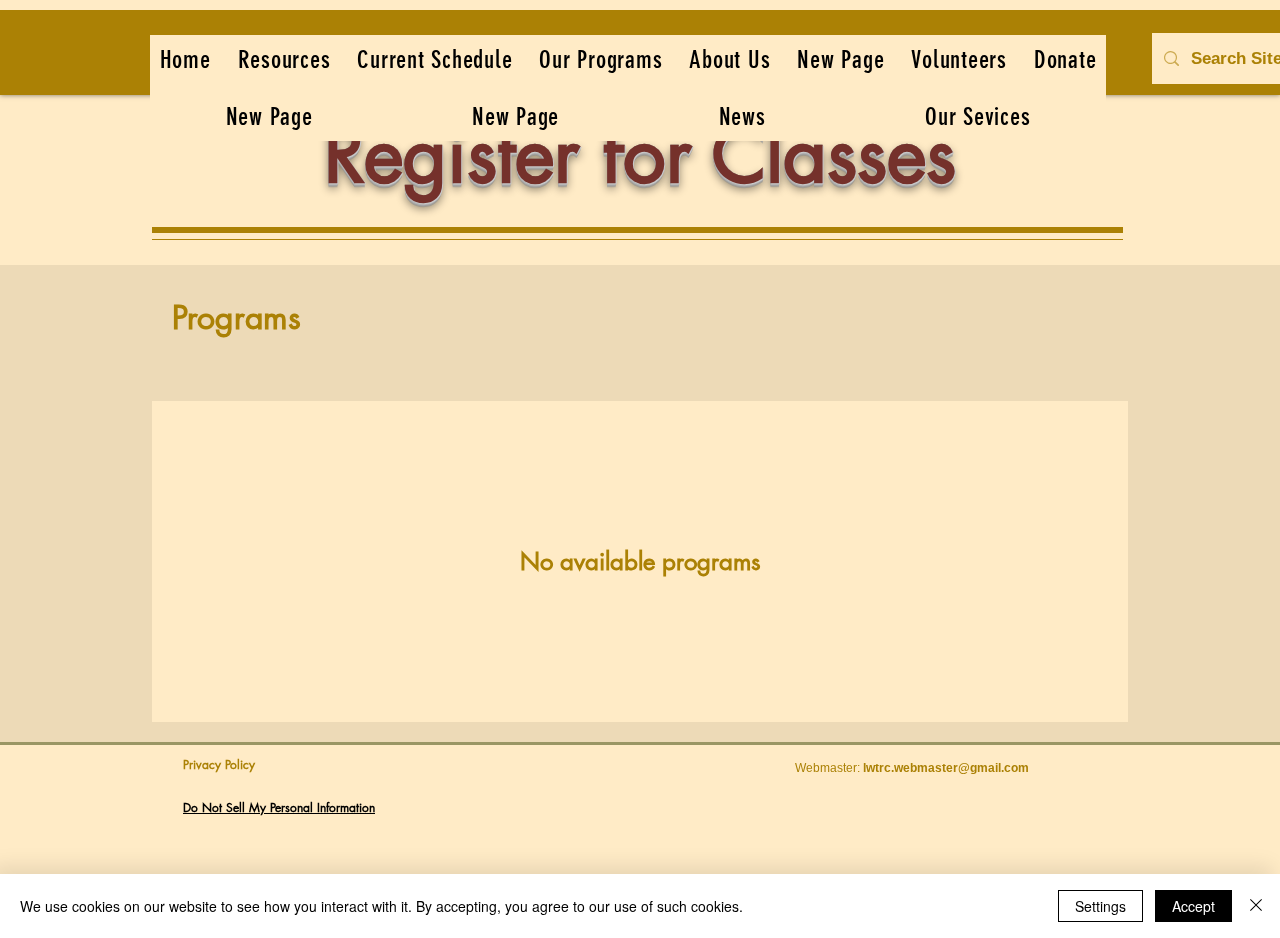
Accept (1193, 906)
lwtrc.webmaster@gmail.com (946, 768)
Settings (1100, 906)
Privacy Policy (219, 764)
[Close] (1256, 906)
